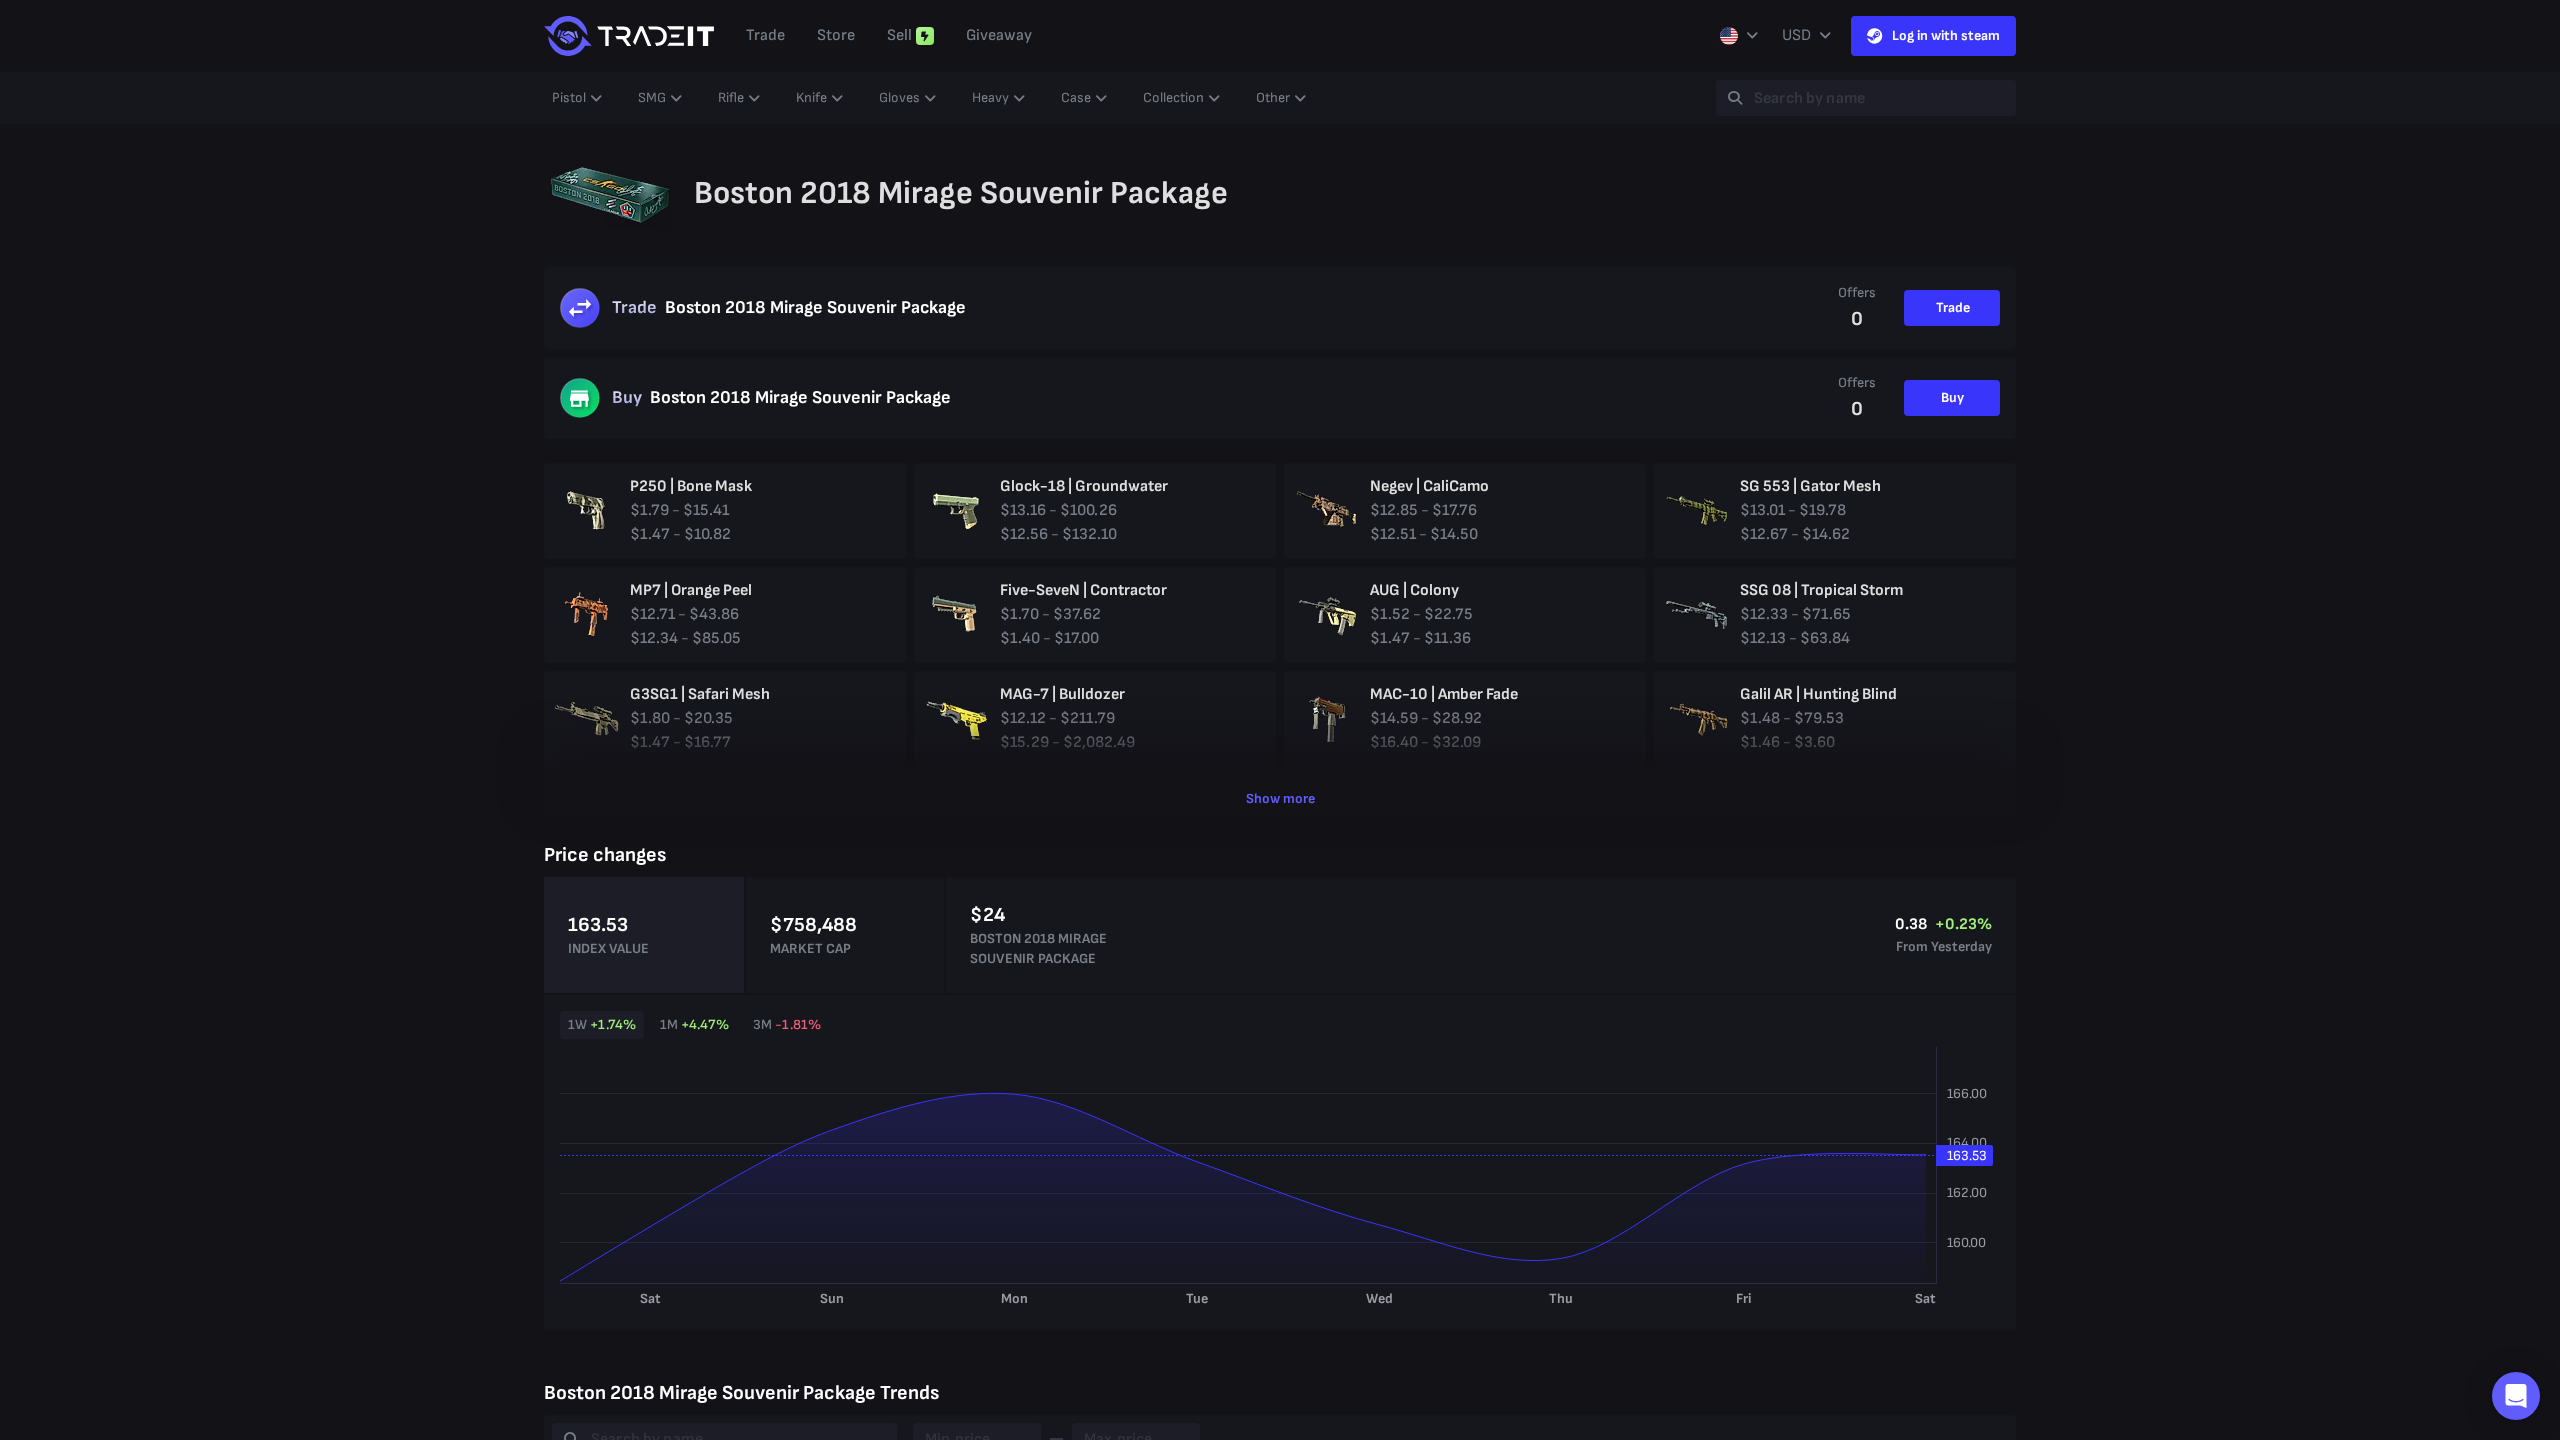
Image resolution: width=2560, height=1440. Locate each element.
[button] (2516, 1396)
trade (765, 35)
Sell (899, 35)
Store (836, 35)
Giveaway (999, 35)
